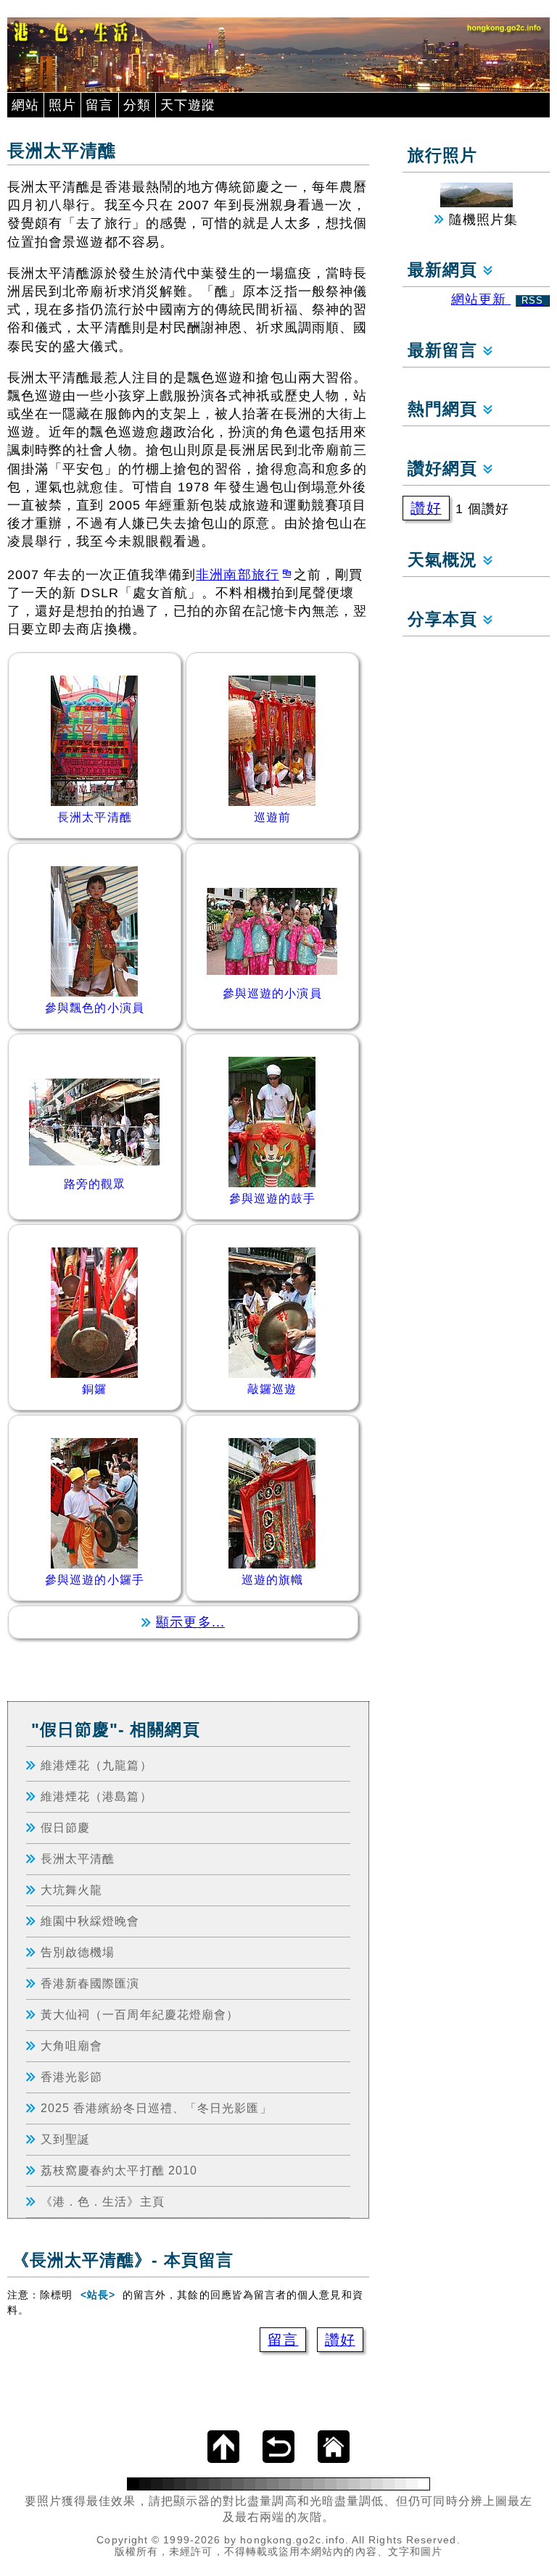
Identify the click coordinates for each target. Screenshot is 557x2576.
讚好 (340, 2340)
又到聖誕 (65, 2139)
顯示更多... (190, 1622)
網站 (25, 105)
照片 (62, 105)
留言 (99, 105)
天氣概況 (445, 560)
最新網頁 (445, 270)
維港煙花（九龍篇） (96, 1765)
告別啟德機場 (78, 1952)
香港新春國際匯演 (90, 1983)
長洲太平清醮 (78, 1858)
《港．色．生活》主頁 (103, 2201)
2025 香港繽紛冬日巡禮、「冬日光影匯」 (156, 2108)
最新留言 (445, 350)
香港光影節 (71, 2077)
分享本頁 (445, 619)
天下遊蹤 (188, 105)
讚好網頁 (445, 469)
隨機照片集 (480, 220)
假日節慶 (65, 1827)
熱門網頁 (445, 409)
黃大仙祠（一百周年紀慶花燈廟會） (140, 2014)
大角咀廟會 (71, 2045)
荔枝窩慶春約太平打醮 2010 (119, 2170)
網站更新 (498, 299)
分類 (137, 105)
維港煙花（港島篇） (96, 1796)
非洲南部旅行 (237, 575)
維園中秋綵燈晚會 (90, 1921)
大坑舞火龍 (71, 1890)
